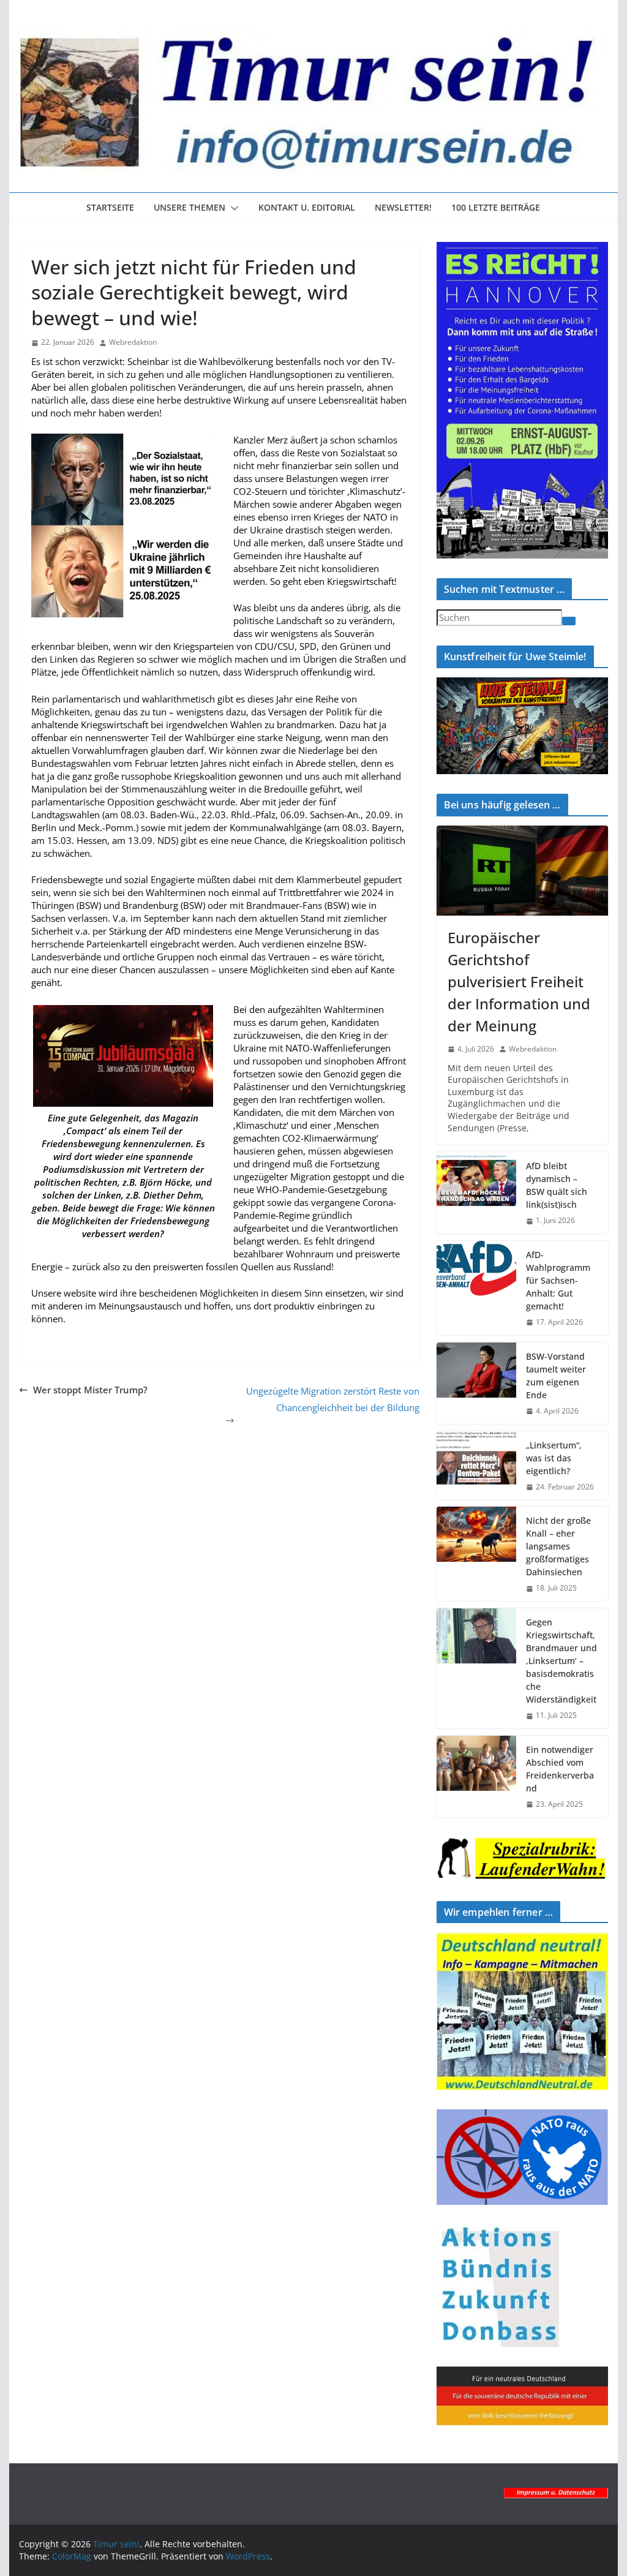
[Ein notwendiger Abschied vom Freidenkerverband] (476, 1776)
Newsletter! (403, 207)
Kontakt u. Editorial (307, 207)
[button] (232, 208)
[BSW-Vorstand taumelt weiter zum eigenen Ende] (476, 1383)
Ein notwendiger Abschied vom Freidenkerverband (560, 1769)
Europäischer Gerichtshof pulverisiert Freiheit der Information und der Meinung (519, 981)
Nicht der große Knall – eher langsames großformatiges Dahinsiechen (558, 1546)
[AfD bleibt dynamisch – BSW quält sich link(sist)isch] (476, 1193)
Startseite (110, 207)
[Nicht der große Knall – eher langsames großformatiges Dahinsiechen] (476, 1554)
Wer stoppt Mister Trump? (90, 1390)
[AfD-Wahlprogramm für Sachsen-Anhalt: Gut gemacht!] (476, 1288)
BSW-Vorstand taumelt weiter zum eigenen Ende (556, 1376)
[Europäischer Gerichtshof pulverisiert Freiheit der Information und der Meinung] (522, 871)
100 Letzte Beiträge (496, 207)
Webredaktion (133, 342)
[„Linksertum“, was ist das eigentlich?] (476, 1466)
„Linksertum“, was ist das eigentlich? (554, 1458)
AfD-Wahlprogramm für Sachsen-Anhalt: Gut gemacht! (558, 1280)
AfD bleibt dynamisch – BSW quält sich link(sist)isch (557, 1185)
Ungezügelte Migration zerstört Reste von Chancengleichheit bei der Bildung (333, 1399)
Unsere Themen (190, 207)
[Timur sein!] (313, 36)
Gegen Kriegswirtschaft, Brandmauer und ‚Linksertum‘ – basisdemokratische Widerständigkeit (561, 1661)
